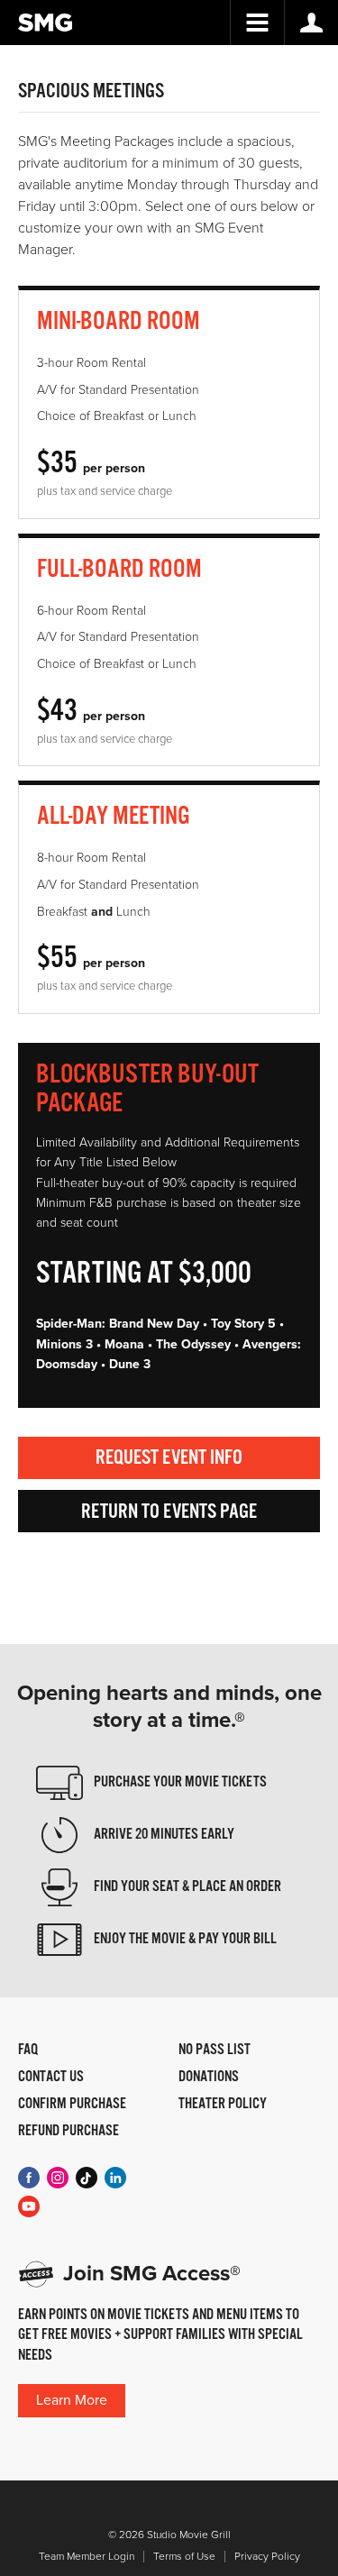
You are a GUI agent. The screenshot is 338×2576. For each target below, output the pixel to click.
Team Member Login (87, 2557)
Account (311, 23)
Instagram (58, 2178)
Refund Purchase (69, 2132)
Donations (209, 2078)
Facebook (29, 2178)
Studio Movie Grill (45, 23)
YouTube (29, 2206)
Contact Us (51, 2078)
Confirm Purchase (72, 2105)
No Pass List (215, 2051)
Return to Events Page (169, 1512)
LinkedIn (115, 2178)
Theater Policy (223, 2105)
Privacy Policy (267, 2557)
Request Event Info (169, 1458)
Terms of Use (184, 2557)
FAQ (28, 2051)
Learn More (72, 2400)
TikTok (87, 2178)
